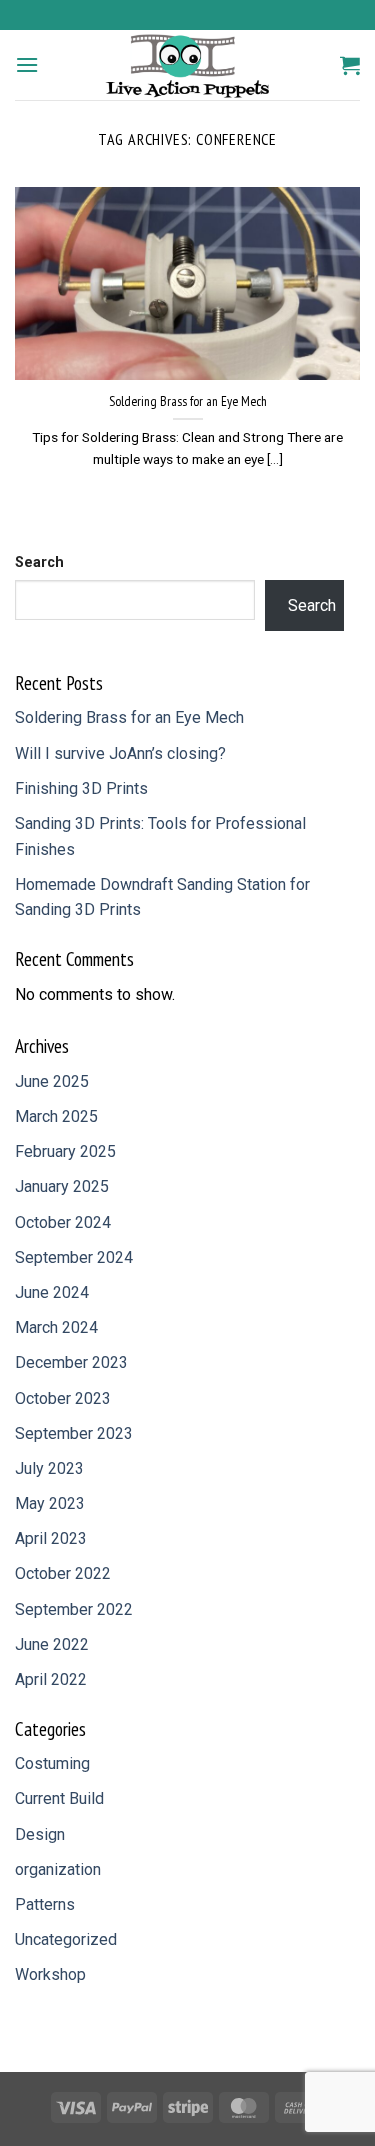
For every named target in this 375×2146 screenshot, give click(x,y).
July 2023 (49, 1468)
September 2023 (74, 1433)
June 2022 (52, 1644)
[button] (27, 64)
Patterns (45, 1904)
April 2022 (51, 1679)
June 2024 (52, 1292)
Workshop (50, 1974)
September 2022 (74, 1609)
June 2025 (52, 1081)
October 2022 (63, 1573)
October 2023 (63, 1398)
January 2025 (62, 1186)
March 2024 (56, 1327)
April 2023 (51, 1538)
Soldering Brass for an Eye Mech (188, 401)
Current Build (59, 1798)
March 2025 (56, 1116)
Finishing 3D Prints (81, 788)
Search (39, 562)
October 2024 (63, 1222)
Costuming (52, 1763)
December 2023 (71, 1362)
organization (58, 1869)
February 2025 (65, 1151)
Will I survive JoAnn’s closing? (120, 753)
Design (40, 1834)
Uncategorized (66, 1939)
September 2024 (74, 1257)
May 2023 (50, 1503)
